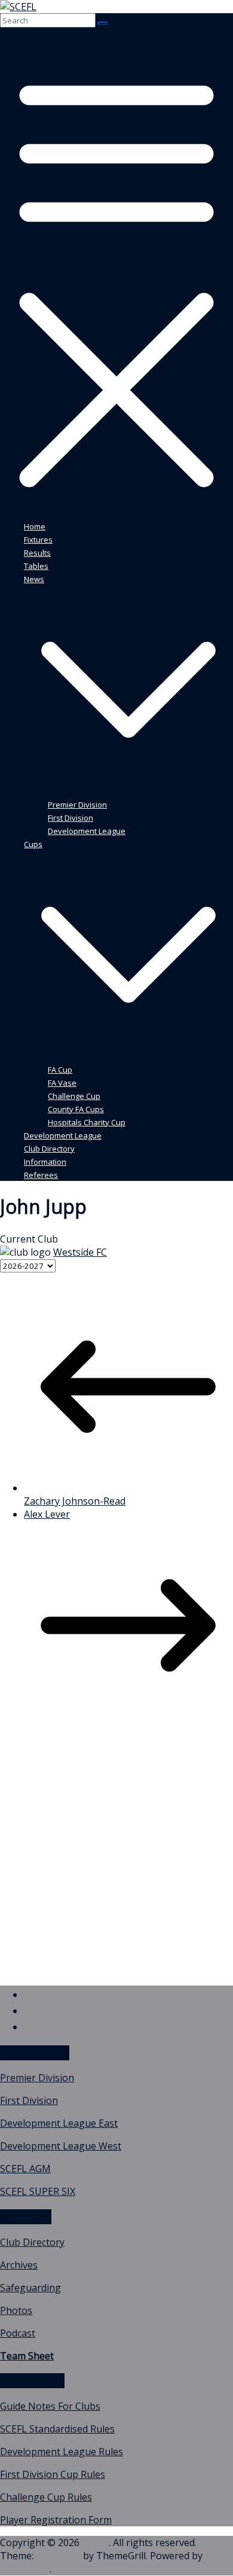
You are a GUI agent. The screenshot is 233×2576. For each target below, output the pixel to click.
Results (37, 553)
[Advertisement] (116, 1859)
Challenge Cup (74, 1096)
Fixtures (38, 540)
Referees (41, 1175)
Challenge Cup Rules (46, 2497)
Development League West (61, 2146)
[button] (128, 791)
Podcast (18, 2333)
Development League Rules (62, 2452)
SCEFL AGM (25, 2169)
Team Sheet (27, 2356)
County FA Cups (76, 1109)
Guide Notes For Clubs (50, 2406)
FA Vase (62, 1083)
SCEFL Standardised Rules (57, 2429)
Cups (33, 844)
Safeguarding (30, 2288)
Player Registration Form (56, 2520)
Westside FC (80, 1252)
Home (35, 526)
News (34, 579)
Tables (36, 566)
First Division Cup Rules (53, 2474)
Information (45, 1162)
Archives (19, 2265)
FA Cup (60, 1070)
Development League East (59, 2123)
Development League (87, 831)
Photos (16, 2310)
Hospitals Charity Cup (87, 1122)
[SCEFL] (18, 7)
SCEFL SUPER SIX (38, 2191)
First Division (70, 818)
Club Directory (49, 1149)
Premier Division (77, 805)
